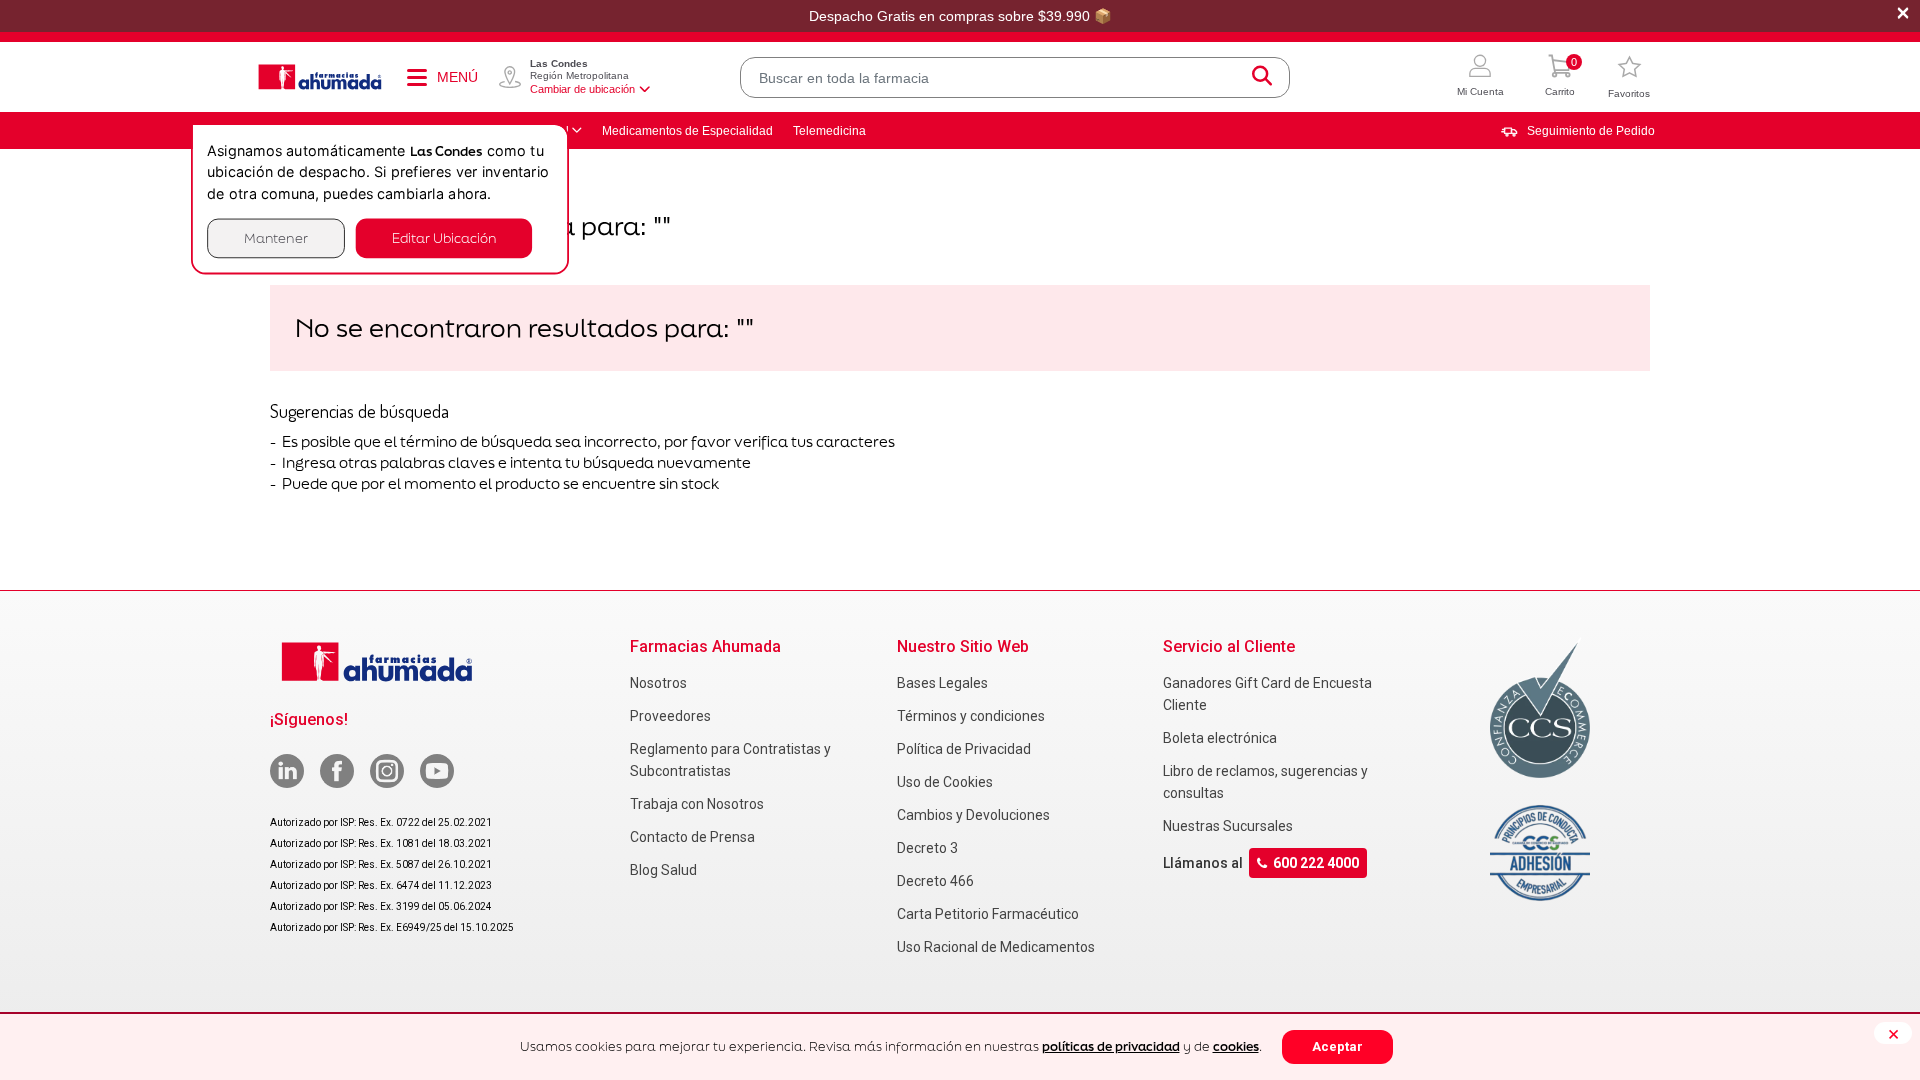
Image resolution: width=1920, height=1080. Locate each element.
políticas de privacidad (1111, 1046)
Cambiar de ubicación (582, 89)
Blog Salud (663, 870)
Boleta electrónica (1220, 738)
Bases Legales (942, 683)
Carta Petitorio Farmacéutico (988, 914)
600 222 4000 (1316, 863)
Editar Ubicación (444, 237)
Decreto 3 (927, 848)
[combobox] (1015, 77)
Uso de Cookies (945, 782)
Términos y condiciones (971, 716)
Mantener (276, 237)
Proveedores (670, 716)
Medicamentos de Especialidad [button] (687, 131)
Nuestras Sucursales (1228, 826)
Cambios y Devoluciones (973, 815)
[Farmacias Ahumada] (320, 77)
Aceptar (1337, 1046)
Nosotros (658, 683)
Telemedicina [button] (829, 131)
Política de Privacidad (964, 749)
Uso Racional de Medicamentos (996, 947)
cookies (1236, 1046)
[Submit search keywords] (1262, 77)
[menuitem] (1578, 131)
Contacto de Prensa (692, 837)
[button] (1480, 77)
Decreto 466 (935, 881)
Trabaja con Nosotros (697, 804)
